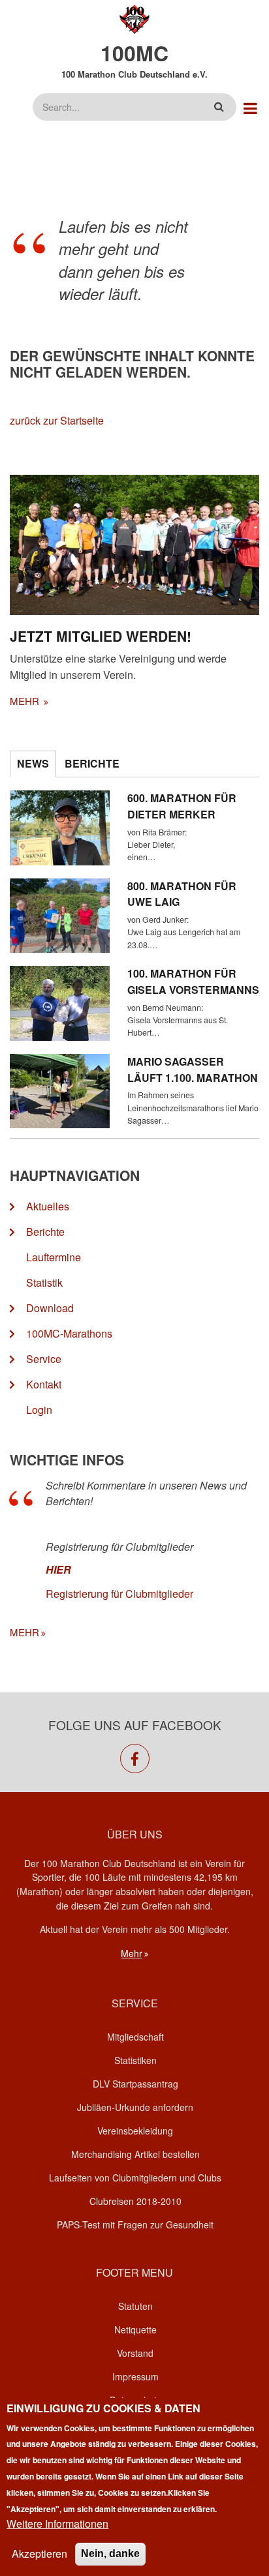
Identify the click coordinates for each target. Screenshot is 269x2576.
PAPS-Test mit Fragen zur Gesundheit (135, 2224)
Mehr (132, 1953)
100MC (134, 53)
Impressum (135, 2376)
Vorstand (135, 2353)
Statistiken (135, 2060)
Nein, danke (110, 2554)
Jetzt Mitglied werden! (101, 636)
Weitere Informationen (57, 2524)
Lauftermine (54, 1257)
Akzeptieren (40, 2554)
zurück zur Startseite (57, 420)
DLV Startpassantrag (135, 2084)
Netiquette (135, 2329)
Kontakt (44, 1384)
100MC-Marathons (69, 1333)
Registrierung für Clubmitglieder (119, 1594)
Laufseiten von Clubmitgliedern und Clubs (135, 2178)
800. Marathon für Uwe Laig (182, 894)
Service (44, 1359)
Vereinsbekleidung (135, 2131)
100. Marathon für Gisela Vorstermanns (193, 981)
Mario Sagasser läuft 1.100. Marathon (193, 1070)
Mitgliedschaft (135, 2037)
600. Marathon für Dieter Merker (182, 806)
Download (50, 1308)
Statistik (44, 1282)
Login (39, 1410)
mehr (26, 701)
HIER (58, 1569)
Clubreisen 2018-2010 (135, 2201)
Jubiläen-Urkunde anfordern (135, 2107)
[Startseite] (135, 18)
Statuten (135, 2306)
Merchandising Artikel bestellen (135, 2154)
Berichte (45, 1232)
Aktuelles (48, 1206)
